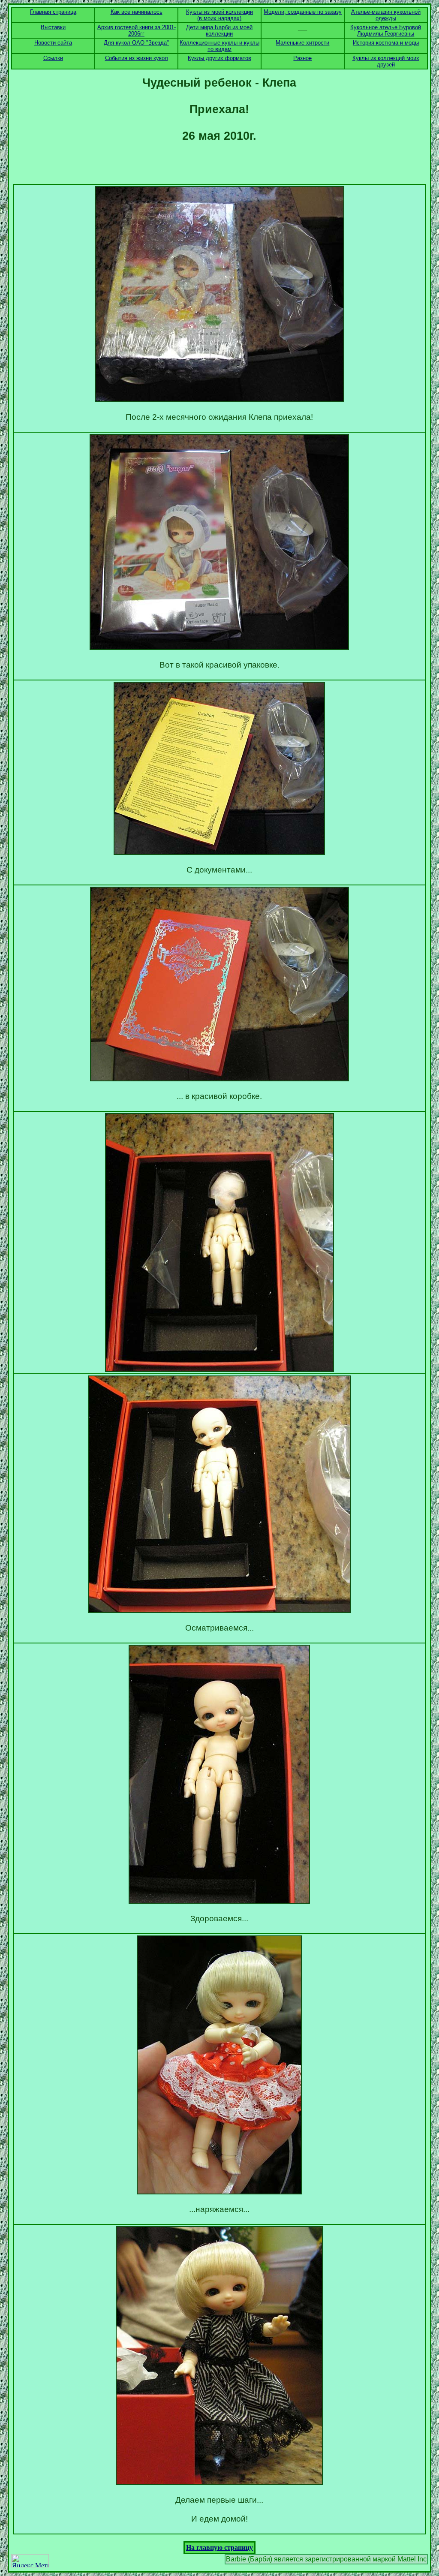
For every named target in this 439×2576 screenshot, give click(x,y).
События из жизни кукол (137, 58)
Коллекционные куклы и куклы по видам (219, 46)
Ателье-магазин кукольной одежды (386, 15)
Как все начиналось (137, 12)
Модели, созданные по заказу (303, 12)
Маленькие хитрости (302, 43)
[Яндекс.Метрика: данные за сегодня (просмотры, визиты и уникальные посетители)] (30, 2561)
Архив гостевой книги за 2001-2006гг (137, 30)
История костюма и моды (386, 43)
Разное (302, 58)
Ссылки (53, 58)
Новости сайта (53, 43)
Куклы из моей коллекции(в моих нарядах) (219, 15)
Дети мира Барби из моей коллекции (219, 30)
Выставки (53, 27)
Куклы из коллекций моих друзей (386, 61)
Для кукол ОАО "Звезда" (136, 43)
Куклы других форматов (219, 58)
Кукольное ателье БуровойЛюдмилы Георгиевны (386, 30)
